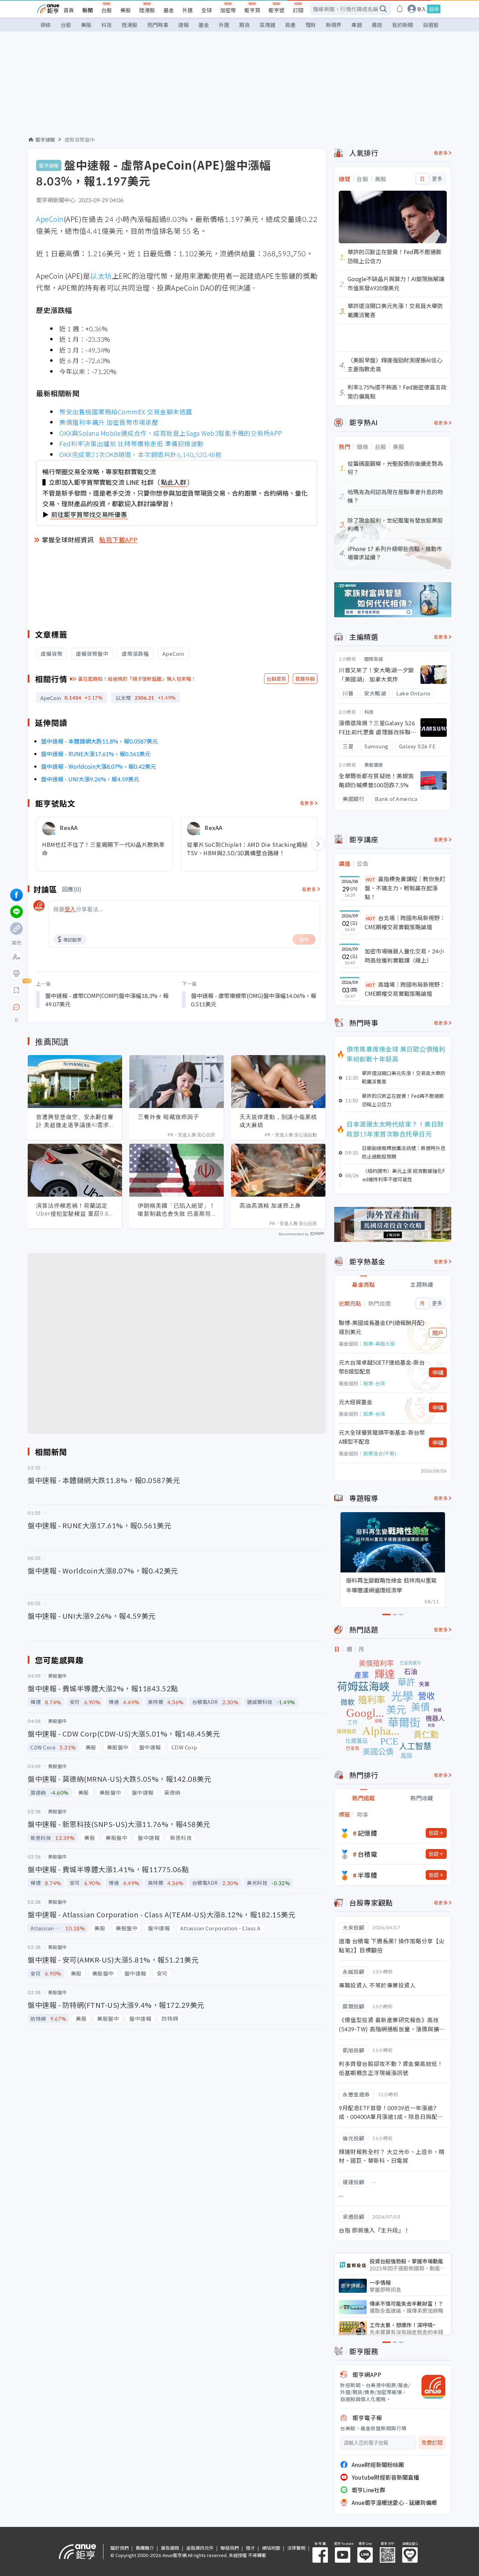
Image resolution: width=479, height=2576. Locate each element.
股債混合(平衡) (380, 1453)
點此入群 (174, 482)
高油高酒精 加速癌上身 (270, 1205)
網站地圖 (271, 2548)
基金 (169, 10)
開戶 (438, 1333)
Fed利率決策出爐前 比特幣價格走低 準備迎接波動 (131, 443)
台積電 (367, 1854)
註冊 (434, 9)
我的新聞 (403, 25)
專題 (357, 25)
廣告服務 (170, 2548)
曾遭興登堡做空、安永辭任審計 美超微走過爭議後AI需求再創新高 (75, 1121)
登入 (421, 9)
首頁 (69, 10)
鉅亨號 (276, 10)
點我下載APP (119, 539)
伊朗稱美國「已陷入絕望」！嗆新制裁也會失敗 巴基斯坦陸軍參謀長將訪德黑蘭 (177, 1210)
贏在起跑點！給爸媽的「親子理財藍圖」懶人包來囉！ (137, 679)
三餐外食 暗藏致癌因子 (168, 1117)
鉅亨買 (252, 10)
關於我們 (120, 2548)
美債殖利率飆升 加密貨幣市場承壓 (109, 422)
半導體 (367, 1875)
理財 (311, 25)
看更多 (307, 803)
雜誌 (377, 25)
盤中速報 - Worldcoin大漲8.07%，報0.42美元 (99, 766)
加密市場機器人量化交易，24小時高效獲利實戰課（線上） (404, 956)
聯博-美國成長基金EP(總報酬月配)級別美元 (382, 1327)
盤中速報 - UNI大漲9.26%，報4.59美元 (90, 779)
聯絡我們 (230, 2548)
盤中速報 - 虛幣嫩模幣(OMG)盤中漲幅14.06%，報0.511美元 (254, 1000)
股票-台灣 (374, 1383)
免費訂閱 (432, 2443)
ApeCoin (50, 219)
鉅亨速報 (45, 140)
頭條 (46, 25)
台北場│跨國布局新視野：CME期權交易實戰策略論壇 (405, 922)
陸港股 (147, 10)
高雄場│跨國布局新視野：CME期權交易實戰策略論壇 (405, 989)
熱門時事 (158, 25)
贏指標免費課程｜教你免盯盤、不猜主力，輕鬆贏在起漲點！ (405, 888)
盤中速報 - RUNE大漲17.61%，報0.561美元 (96, 754)
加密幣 (228, 10)
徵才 (250, 2548)
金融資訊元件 (200, 2548)
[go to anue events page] (400, 9)
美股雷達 (374, 765)
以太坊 (101, 276)
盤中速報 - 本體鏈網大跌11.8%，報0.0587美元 (99, 741)
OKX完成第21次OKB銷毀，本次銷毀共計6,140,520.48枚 (140, 454)
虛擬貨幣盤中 (80, 140)
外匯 (188, 10)
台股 (107, 10)
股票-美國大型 (379, 1344)
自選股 (431, 25)
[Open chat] (16, 1007)
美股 (126, 10)
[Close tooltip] (75, 1007)
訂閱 (298, 10)
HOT (371, 879)
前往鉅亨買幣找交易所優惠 (89, 514)
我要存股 (305, 679)
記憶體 (367, 1833)
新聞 (88, 10)
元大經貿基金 (356, 1402)
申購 (438, 1372)
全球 (207, 10)
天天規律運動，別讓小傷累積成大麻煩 (278, 1121)
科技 (107, 25)
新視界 (334, 25)
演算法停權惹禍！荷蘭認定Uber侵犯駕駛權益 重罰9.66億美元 (74, 1210)
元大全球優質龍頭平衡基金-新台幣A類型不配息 (382, 1437)
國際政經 (374, 659)
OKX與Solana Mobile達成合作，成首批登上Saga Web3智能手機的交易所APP (171, 433)
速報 (183, 25)
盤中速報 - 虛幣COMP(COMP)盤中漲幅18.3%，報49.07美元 (107, 1000)
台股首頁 (276, 679)
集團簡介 (145, 2548)
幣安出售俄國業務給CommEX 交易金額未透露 (126, 412)
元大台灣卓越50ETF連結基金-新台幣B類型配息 (382, 1367)
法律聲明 (296, 2548)
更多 (437, 179)
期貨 (244, 25)
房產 (290, 25)
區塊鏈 (267, 25)
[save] (16, 990)
